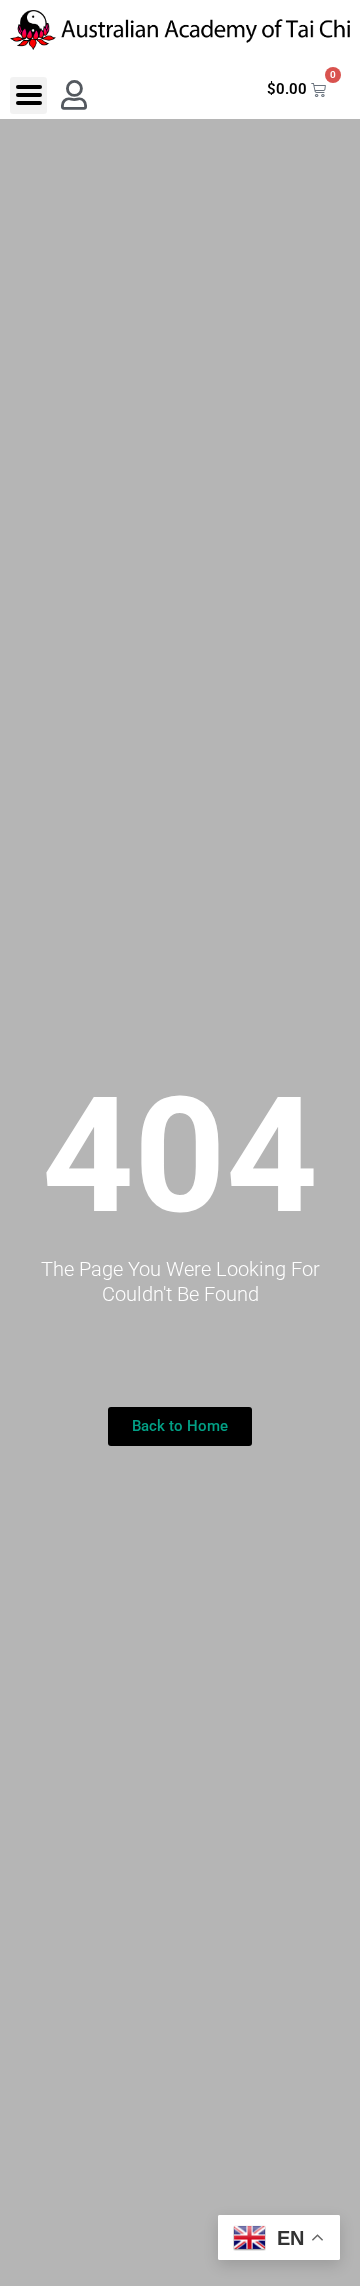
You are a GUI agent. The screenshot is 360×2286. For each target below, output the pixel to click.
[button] (28, 95)
